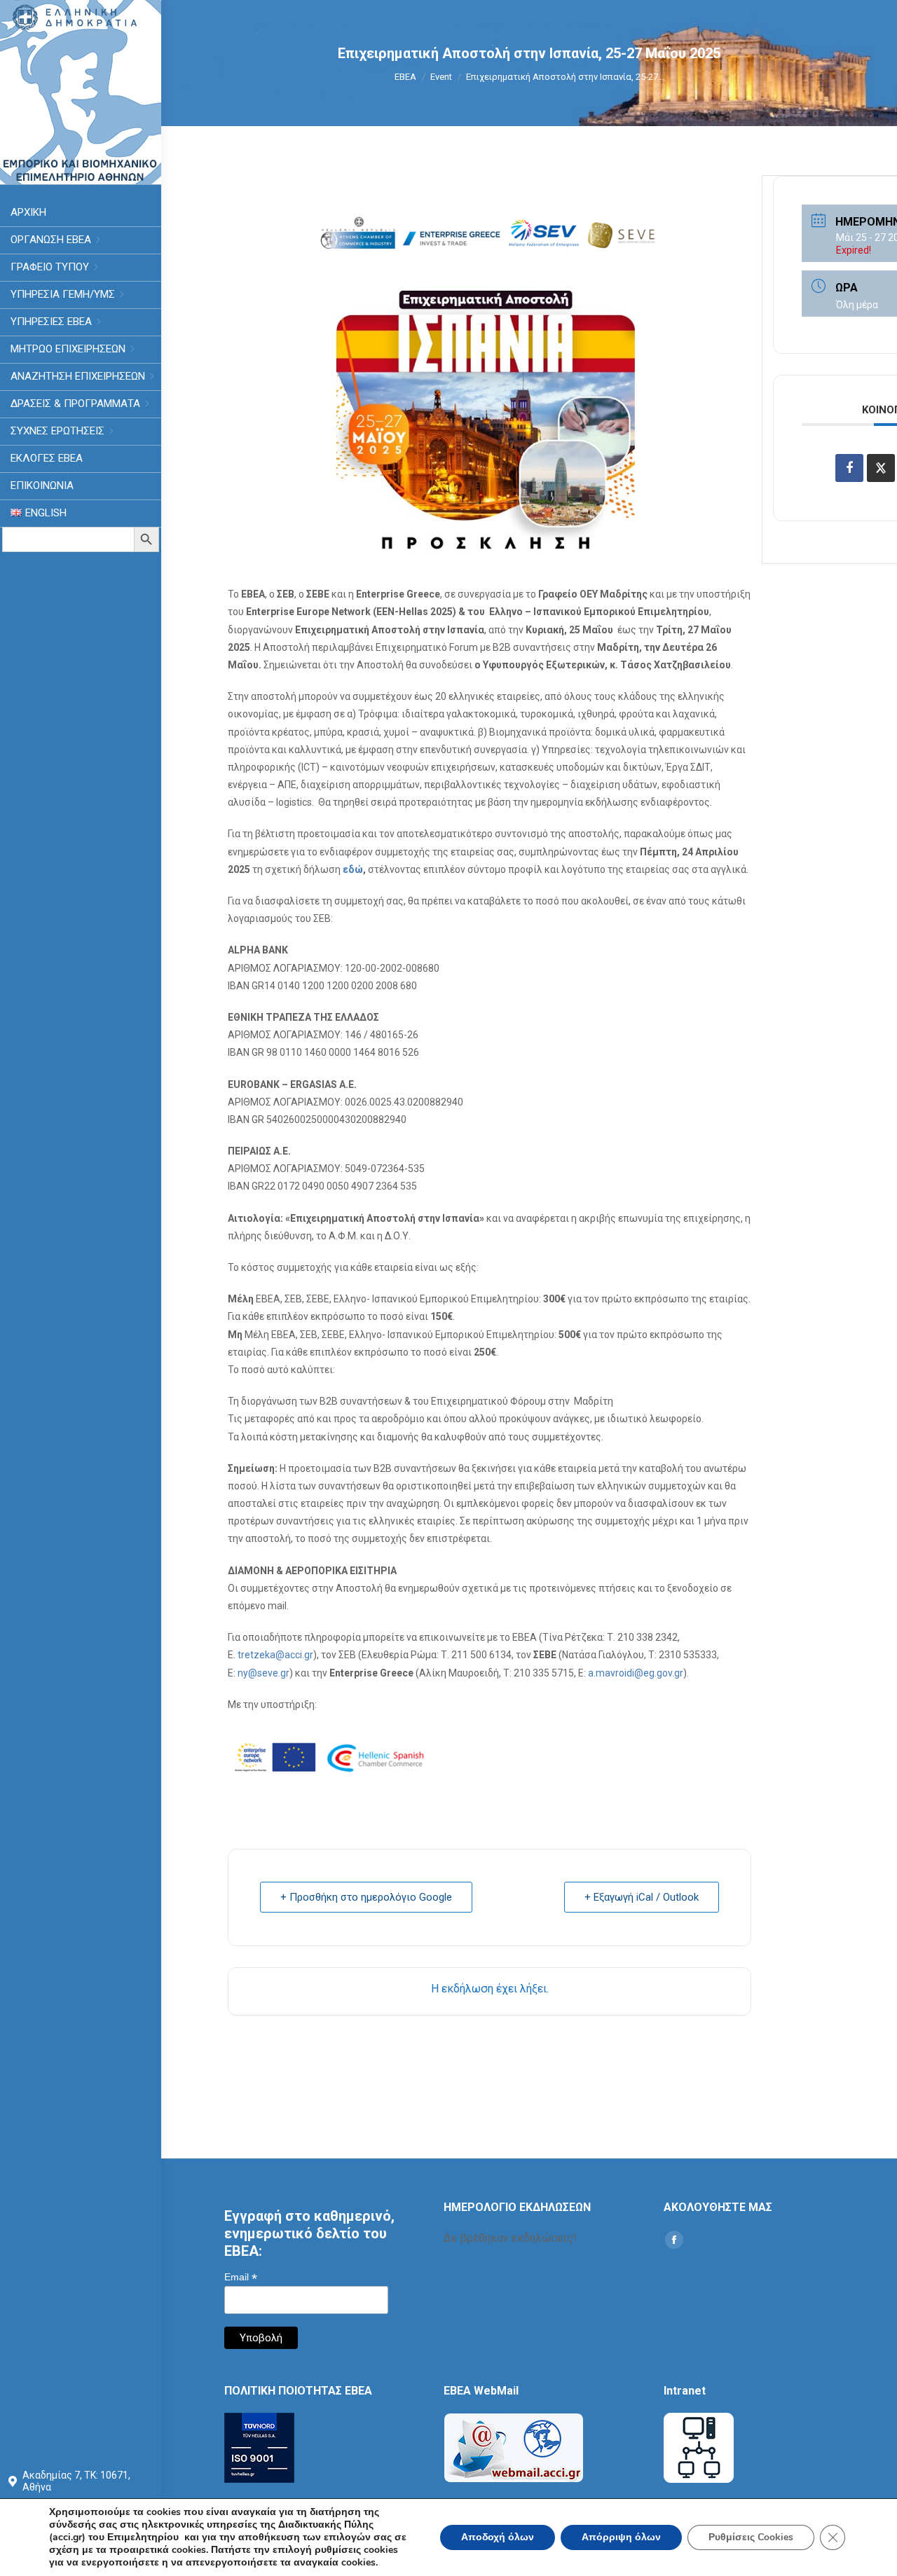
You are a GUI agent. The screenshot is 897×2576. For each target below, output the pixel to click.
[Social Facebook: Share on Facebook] (849, 468)
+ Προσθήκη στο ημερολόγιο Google (366, 1897)
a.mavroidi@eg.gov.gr (636, 1673)
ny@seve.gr (263, 1673)
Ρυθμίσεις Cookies (751, 2537)
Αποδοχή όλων (498, 2537)
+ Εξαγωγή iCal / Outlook (642, 1897)
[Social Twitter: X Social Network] (881, 468)
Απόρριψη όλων (621, 2537)
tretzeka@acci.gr (275, 1655)
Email (241, 2277)
